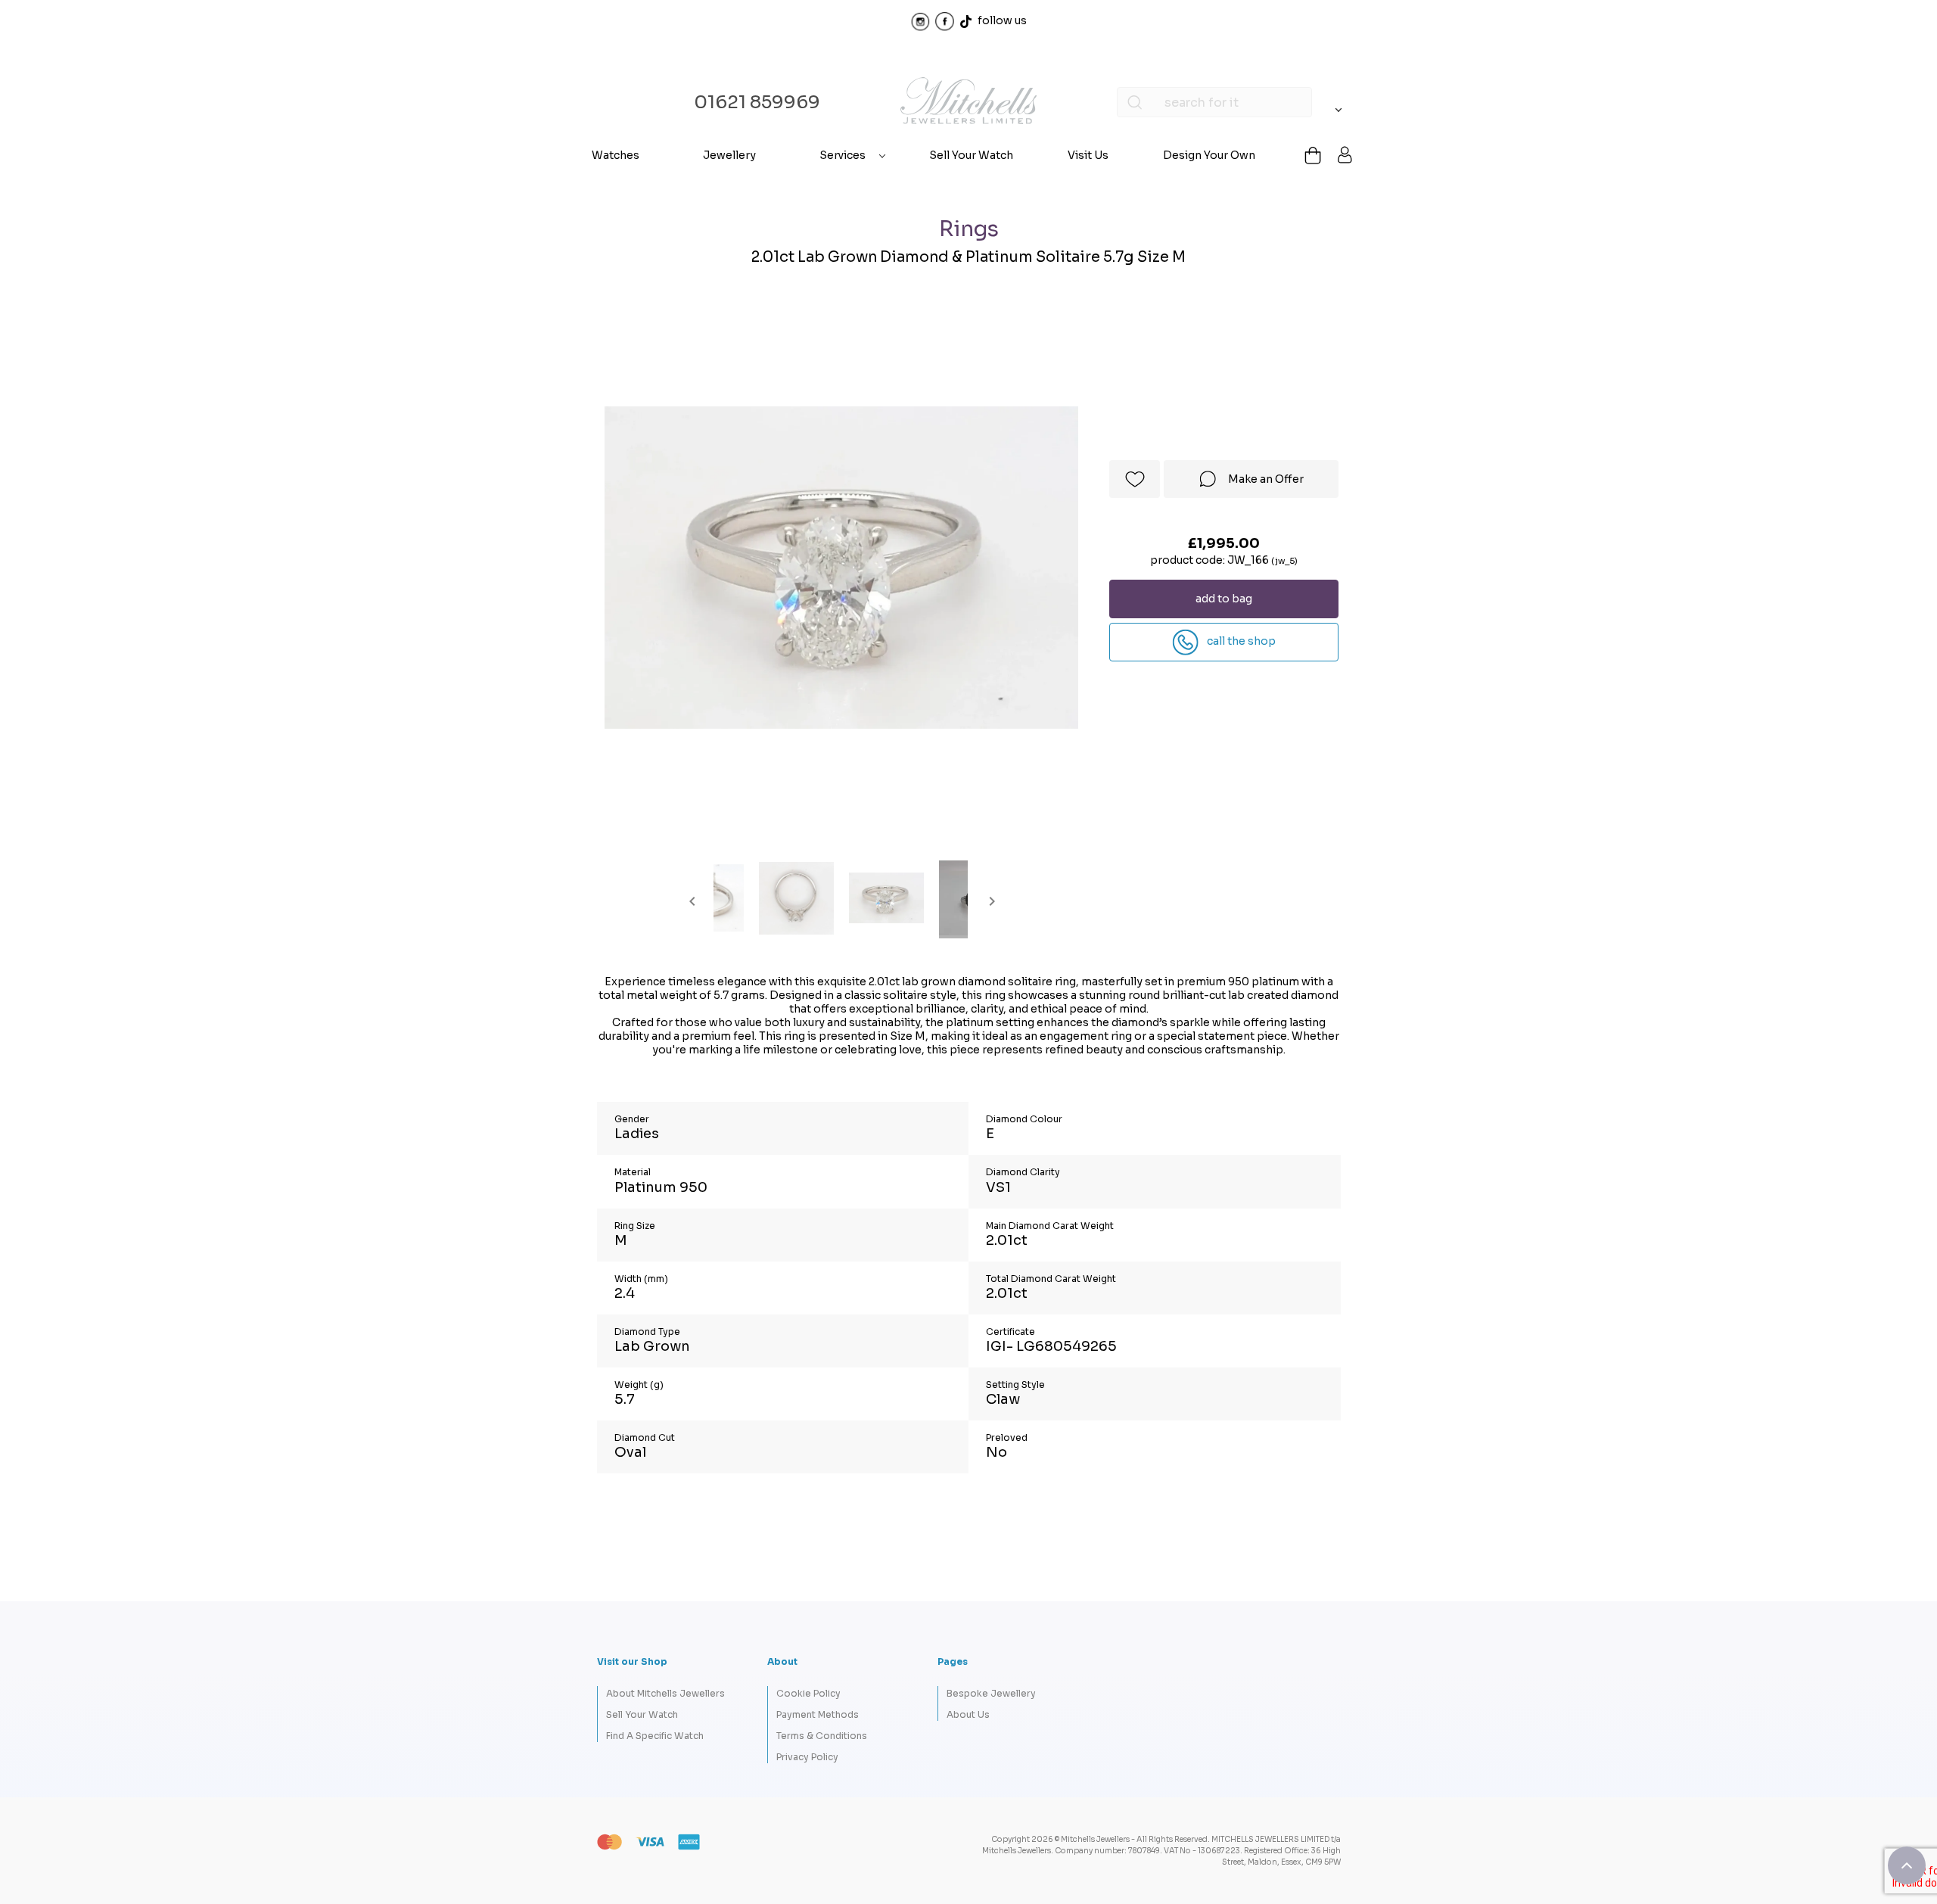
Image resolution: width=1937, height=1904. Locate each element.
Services (843, 155)
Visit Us (1088, 155)
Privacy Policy (807, 1757)
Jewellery (729, 155)
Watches (616, 155)
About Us (968, 1714)
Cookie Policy (808, 1693)
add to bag (1224, 599)
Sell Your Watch (971, 155)
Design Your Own (1209, 155)
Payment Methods (818, 1714)
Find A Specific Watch (655, 1736)
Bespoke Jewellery (991, 1693)
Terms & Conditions (822, 1736)
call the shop (1240, 641)
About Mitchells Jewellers (665, 1693)
